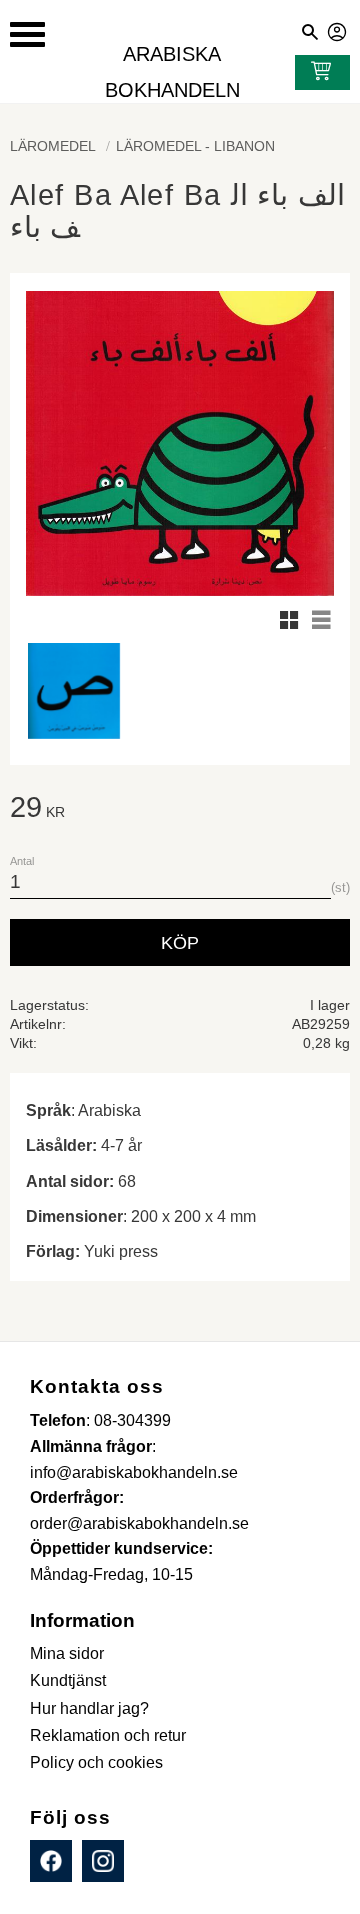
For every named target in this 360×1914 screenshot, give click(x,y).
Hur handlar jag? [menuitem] (89, 1708)
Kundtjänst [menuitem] (68, 1680)
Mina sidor (338, 29)
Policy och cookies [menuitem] (96, 1762)
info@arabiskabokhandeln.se (134, 1472)
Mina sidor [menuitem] (67, 1653)
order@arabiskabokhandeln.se (139, 1523)
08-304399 (132, 1420)
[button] (27, 34)
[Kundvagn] (317, 73)
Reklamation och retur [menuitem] (108, 1735)
